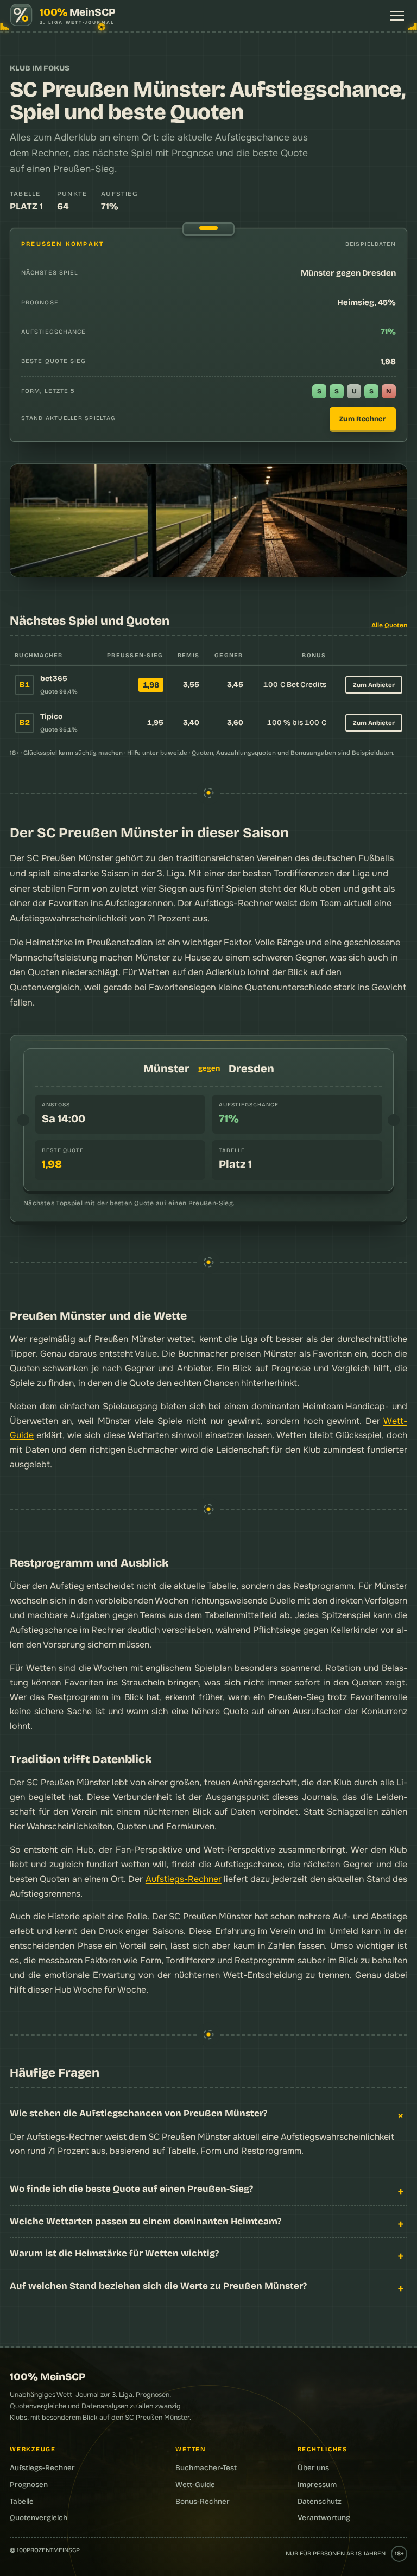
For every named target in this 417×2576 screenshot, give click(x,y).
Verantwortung (324, 2518)
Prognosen (29, 2485)
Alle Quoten (389, 625)
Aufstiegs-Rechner (184, 1879)
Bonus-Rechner (203, 2501)
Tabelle (22, 2501)
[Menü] (397, 16)
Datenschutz (320, 2501)
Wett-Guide (195, 2485)
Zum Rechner (363, 419)
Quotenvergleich (45, 987)
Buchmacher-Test (206, 2468)
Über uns (313, 2468)
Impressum (317, 2485)
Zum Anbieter (374, 685)
